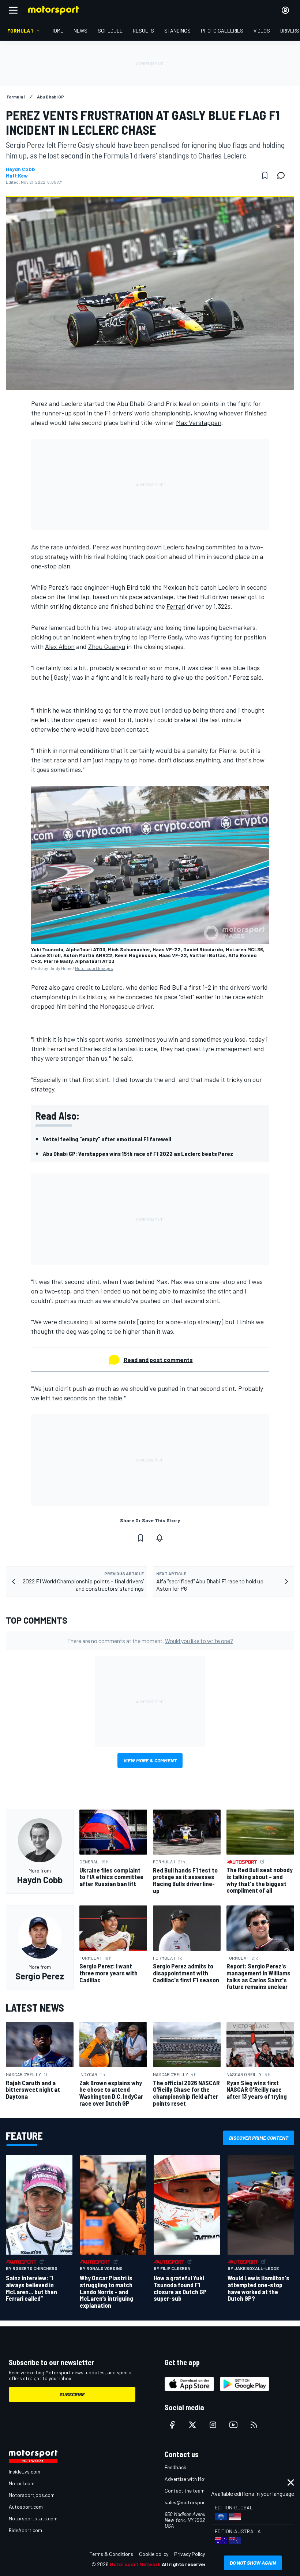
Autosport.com (26, 2507)
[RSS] (254, 2425)
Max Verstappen (199, 422)
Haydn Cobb (20, 169)
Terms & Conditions (111, 2554)
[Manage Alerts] (160, 1538)
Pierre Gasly (165, 637)
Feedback (175, 2467)
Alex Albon (60, 646)
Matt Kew (17, 176)
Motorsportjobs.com (32, 2495)
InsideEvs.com (25, 2472)
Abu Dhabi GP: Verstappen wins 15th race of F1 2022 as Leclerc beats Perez (138, 1153)
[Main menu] (13, 10)
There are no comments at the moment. (150, 1641)
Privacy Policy (190, 2554)
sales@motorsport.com (191, 2502)
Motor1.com (22, 2483)
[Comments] (283, 175)
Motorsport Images (94, 968)
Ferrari (176, 606)
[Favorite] (265, 175)
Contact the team (185, 2491)
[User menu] (285, 10)
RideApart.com (25, 2530)
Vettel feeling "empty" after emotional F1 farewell (107, 1139)
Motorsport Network (135, 2564)
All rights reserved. (185, 2564)
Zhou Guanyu (107, 646)
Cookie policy (154, 2554)
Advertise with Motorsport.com (199, 2479)
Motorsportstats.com (33, 2518)
